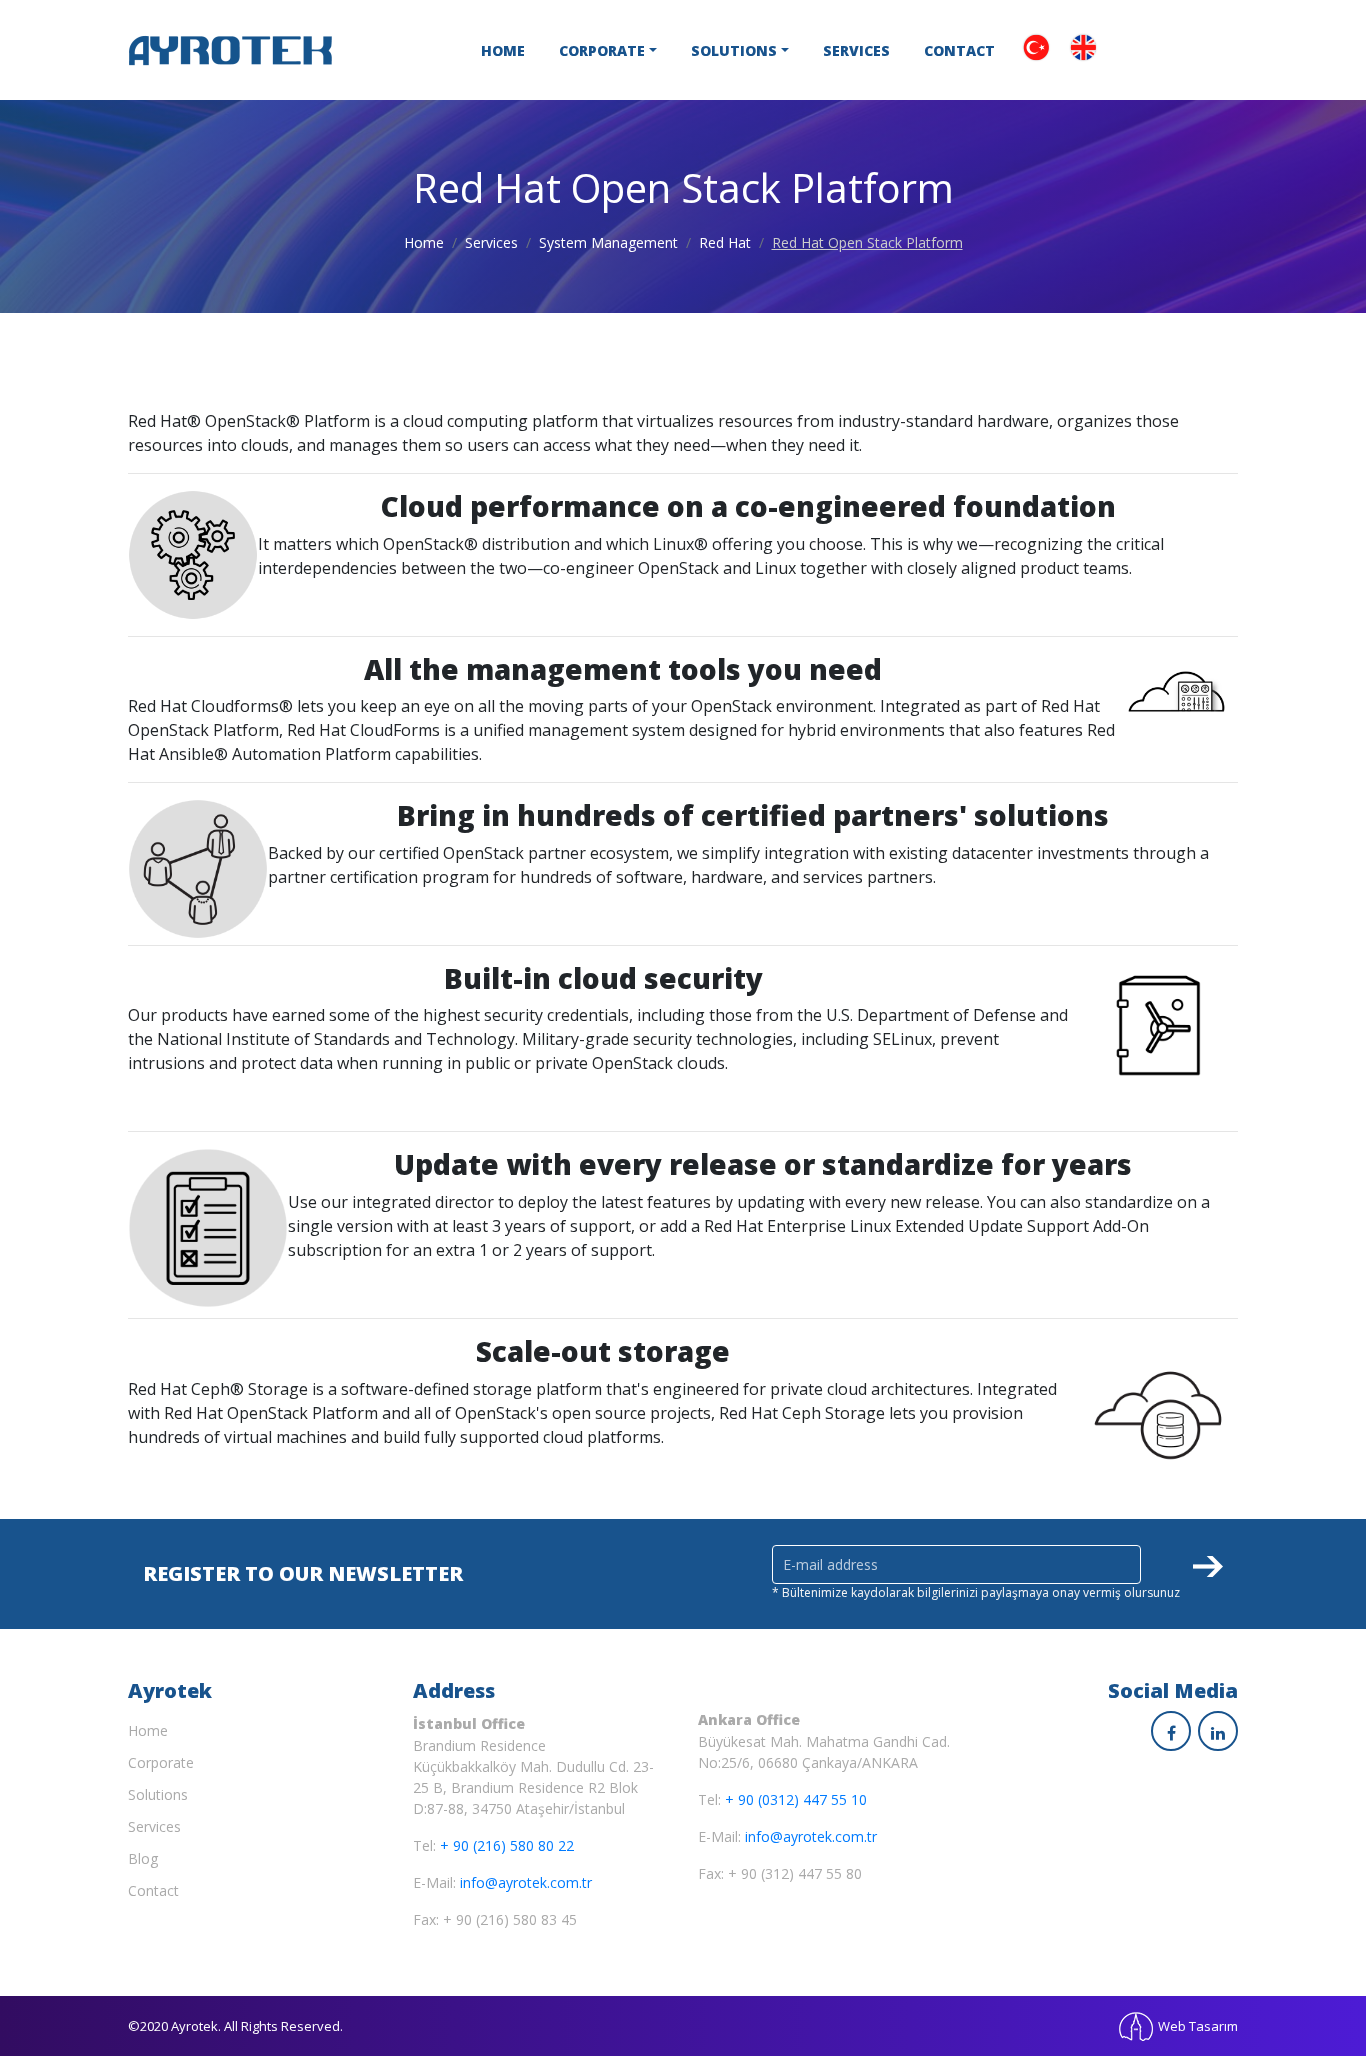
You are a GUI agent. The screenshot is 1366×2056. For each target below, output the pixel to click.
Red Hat (725, 242)
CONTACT (959, 50)
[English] (1083, 45)
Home (424, 242)
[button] (1184, 1564)
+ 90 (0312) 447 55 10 (796, 1799)
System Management (608, 242)
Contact (153, 1890)
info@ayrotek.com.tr (526, 1882)
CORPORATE (602, 50)
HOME (503, 50)
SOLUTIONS (734, 50)
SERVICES (856, 50)
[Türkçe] (1036, 45)
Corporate (161, 1762)
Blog (143, 1858)
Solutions (158, 1794)
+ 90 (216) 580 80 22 (507, 1845)
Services (491, 242)
